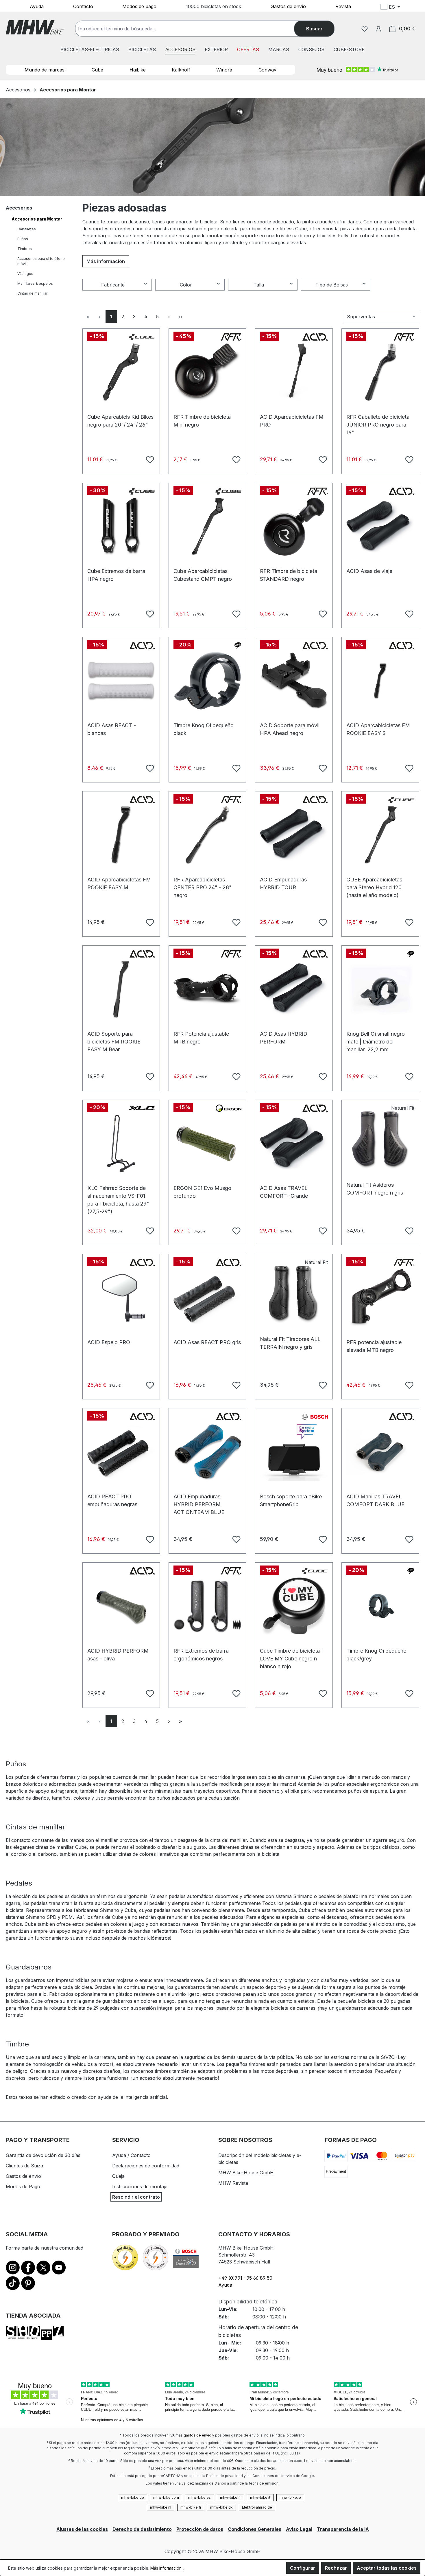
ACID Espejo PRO (109, 1342)
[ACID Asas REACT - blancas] (121, 681)
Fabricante (113, 285)
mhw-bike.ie (290, 2497)
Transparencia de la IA (343, 2529)
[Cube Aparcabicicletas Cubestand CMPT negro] (207, 527)
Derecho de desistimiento (142, 2529)
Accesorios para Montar (37, 219)
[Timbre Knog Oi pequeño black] (207, 681)
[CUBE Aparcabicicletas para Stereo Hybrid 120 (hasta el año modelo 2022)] (380, 835)
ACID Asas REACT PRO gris (207, 1342)
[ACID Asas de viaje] (380, 527)
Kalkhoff (181, 70)
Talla (259, 285)
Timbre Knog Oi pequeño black (204, 728)
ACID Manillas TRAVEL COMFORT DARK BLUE (375, 1499)
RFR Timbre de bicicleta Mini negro (202, 420)
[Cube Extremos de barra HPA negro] (121, 527)
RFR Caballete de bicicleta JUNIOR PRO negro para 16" (378, 420)
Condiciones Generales (255, 2529)
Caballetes (27, 229)
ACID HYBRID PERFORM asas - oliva (118, 1654)
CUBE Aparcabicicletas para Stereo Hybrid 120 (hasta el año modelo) (374, 882)
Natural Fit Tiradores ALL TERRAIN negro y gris (290, 1342)
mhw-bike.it (260, 2497)
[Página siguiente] (169, 316)
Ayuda (37, 6)
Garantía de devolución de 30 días (43, 2155)
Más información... (167, 2568)
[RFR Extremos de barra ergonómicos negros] (207, 1606)
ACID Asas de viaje (369, 571)
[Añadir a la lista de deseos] (149, 459)
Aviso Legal (299, 2529)
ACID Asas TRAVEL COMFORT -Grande (284, 1191)
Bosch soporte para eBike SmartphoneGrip (291, 1499)
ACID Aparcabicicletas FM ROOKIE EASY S (378, 728)
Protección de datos (200, 2529)
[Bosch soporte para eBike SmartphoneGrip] (294, 1452)
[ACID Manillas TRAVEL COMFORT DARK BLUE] (380, 1452)
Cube (97, 70)
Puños (23, 239)
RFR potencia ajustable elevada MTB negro (374, 1345)
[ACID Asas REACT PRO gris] (207, 1298)
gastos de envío (197, 2435)
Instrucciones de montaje (140, 2187)
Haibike (138, 70)
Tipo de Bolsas (332, 285)
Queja (118, 2176)
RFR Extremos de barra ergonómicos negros (201, 1654)
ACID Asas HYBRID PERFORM (284, 1037)
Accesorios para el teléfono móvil (41, 261)
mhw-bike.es (199, 2497)
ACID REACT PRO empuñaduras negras (112, 1499)
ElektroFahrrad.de (257, 2507)
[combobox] (191, 29)
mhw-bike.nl (161, 2507)
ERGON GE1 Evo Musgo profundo (202, 1191)
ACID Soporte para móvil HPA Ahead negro (290, 728)
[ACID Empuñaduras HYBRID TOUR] (294, 835)
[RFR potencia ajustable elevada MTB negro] (380, 1298)
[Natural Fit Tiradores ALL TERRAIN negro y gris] (294, 1295)
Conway (267, 70)
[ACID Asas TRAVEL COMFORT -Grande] (294, 1144)
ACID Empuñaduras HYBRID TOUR (283, 882)
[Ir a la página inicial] (35, 27)
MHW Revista (233, 2183)
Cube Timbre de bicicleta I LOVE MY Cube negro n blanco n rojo (291, 1654)
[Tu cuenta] (378, 29)
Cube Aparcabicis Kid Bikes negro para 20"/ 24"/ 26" (120, 420)
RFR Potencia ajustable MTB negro (201, 1037)
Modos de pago (139, 6)
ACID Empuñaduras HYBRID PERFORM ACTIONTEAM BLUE (199, 1499)
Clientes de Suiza (24, 2166)
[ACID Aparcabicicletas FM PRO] (294, 372)
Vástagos (25, 274)
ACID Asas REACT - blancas (112, 728)
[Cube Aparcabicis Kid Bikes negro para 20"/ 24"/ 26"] (121, 372)
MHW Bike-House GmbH (246, 2173)
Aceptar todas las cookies (387, 2568)
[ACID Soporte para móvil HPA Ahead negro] (294, 681)
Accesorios (19, 208)
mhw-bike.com (166, 2497)
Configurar (303, 2568)
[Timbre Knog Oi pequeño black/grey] (380, 1606)
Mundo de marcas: (45, 70)
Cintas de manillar (32, 293)
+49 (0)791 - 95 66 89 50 (245, 2278)
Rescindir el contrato (136, 2197)
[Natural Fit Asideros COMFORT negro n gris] (380, 1140)
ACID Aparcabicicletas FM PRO (292, 420)
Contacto (83, 6)
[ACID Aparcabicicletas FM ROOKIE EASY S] (380, 681)
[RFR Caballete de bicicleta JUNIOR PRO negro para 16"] (380, 372)
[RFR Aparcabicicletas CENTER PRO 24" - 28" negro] (207, 835)
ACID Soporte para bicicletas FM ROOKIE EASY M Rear (114, 1037)
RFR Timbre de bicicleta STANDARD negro (289, 574)
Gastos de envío (288, 6)
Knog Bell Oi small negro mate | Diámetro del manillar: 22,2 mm (376, 1037)
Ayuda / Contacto (131, 2155)
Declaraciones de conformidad (146, 2166)
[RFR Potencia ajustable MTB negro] (207, 989)
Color (186, 285)
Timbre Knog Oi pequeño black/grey (376, 1654)
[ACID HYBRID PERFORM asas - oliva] (121, 1606)
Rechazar (336, 2568)
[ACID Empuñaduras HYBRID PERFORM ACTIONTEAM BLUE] (207, 1452)
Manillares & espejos (35, 283)
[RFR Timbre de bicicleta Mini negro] (207, 372)
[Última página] (181, 316)
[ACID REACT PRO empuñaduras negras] (121, 1452)
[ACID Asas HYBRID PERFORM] (294, 989)
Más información (106, 261)
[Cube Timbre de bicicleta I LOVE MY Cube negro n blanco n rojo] (294, 1606)
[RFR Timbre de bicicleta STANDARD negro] (294, 527)
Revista (343, 6)
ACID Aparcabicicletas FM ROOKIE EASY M (119, 882)
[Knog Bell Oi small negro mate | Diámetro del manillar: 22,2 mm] (380, 989)
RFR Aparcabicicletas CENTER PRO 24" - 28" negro (203, 882)
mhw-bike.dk (221, 2507)
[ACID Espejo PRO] (121, 1298)
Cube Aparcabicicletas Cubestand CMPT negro (203, 574)
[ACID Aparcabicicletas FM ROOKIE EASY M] (121, 835)
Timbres (25, 249)
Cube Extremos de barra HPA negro (116, 574)
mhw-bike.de (133, 2497)
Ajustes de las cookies (82, 2529)
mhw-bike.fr (230, 2497)
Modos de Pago (23, 2187)
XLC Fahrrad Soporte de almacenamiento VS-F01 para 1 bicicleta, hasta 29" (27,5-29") (118, 1191)
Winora (224, 70)
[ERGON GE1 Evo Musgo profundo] (207, 1144)
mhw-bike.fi (191, 2507)
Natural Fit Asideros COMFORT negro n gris (375, 1188)
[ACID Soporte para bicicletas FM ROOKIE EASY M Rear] (121, 989)
